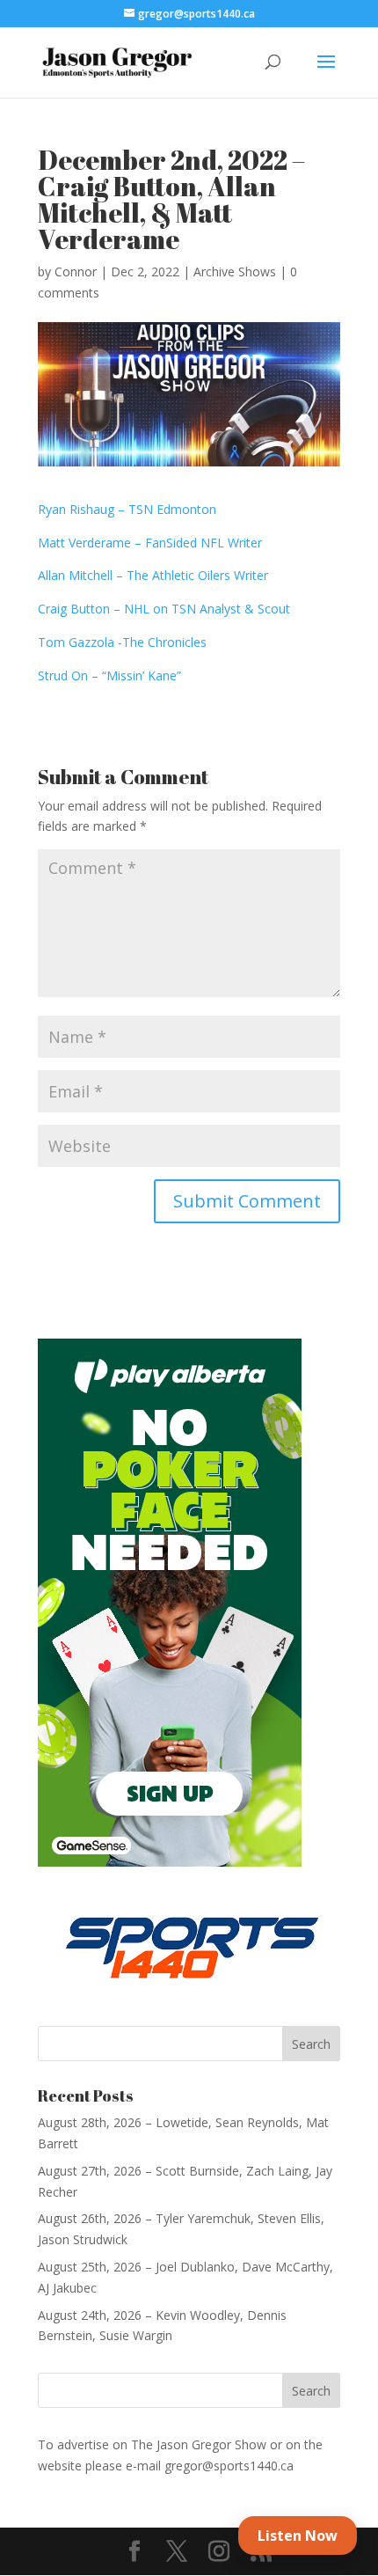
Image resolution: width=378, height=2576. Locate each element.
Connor (76, 272)
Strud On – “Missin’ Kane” (109, 675)
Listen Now (298, 2536)
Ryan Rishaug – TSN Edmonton (127, 509)
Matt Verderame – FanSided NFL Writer (150, 543)
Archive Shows (235, 272)
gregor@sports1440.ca (229, 2466)
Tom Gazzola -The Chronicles (122, 642)
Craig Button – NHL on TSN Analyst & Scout (164, 609)
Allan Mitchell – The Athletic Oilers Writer (153, 575)
